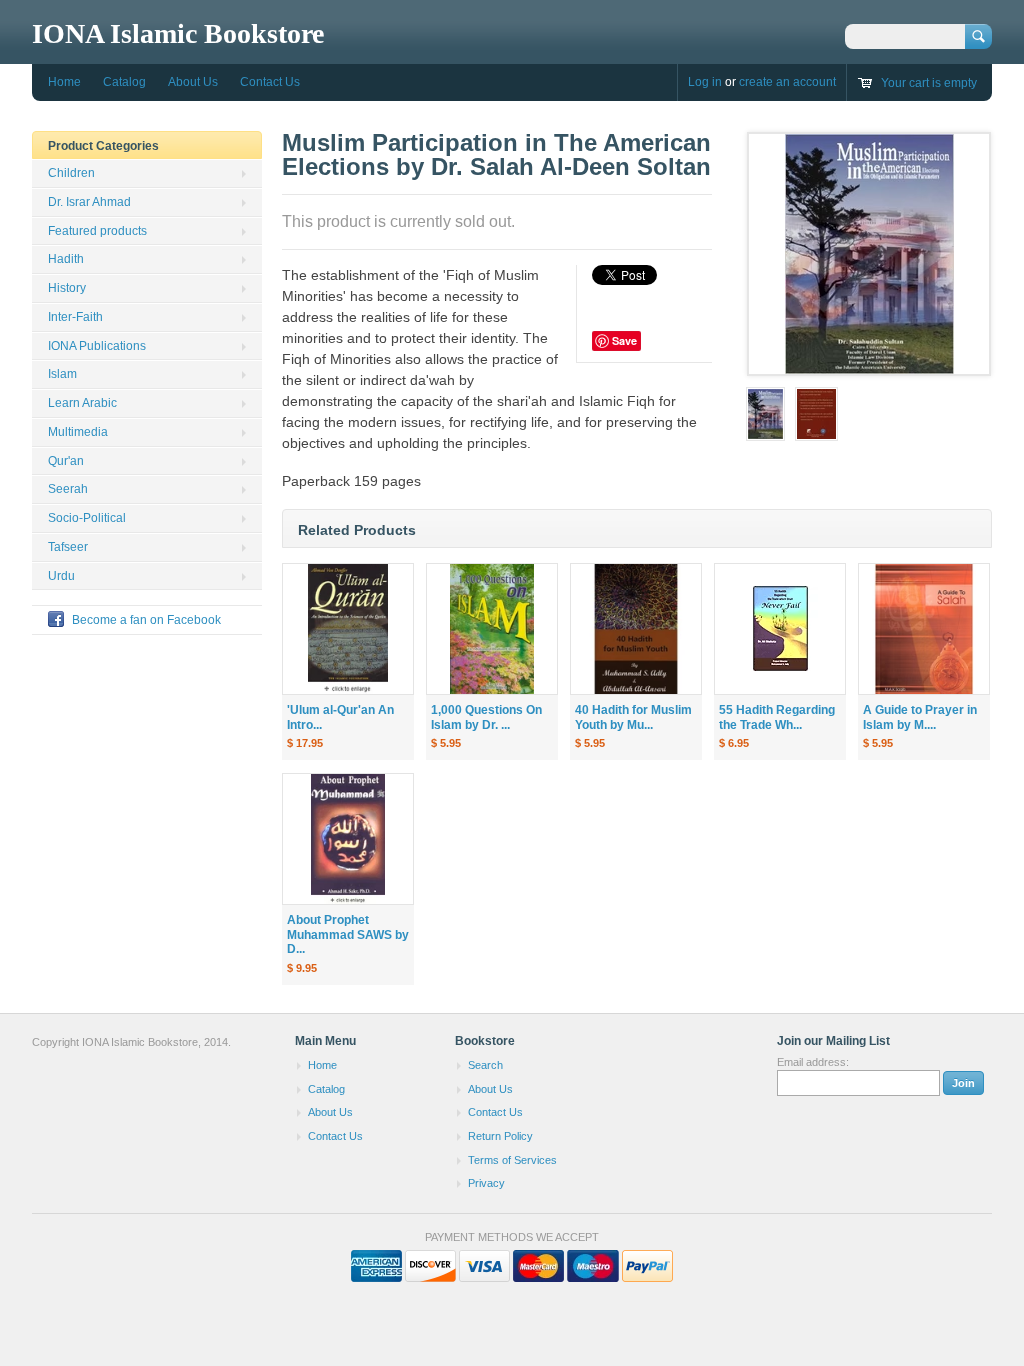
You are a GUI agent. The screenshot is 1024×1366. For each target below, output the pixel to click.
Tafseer (68, 547)
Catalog (124, 82)
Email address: (813, 1062)
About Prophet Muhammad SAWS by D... (348, 935)
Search (485, 1065)
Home (64, 82)
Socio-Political (87, 518)
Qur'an (66, 461)
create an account (787, 82)
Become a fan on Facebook (146, 620)
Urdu (61, 576)
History (67, 288)
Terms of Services (512, 1160)
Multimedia (78, 432)
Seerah (68, 489)
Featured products (97, 231)
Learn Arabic (82, 403)
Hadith (66, 259)
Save (624, 340)
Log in (705, 82)
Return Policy (500, 1136)
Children (71, 173)
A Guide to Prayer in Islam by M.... (920, 717)
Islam (62, 374)
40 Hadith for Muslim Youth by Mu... (633, 717)
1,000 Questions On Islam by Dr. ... (486, 717)
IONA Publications (97, 346)
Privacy (486, 1183)
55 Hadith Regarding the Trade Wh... (777, 717)
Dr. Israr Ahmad (89, 202)
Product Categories (103, 146)
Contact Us (270, 82)
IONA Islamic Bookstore (178, 33)
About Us (193, 82)
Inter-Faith (75, 317)
